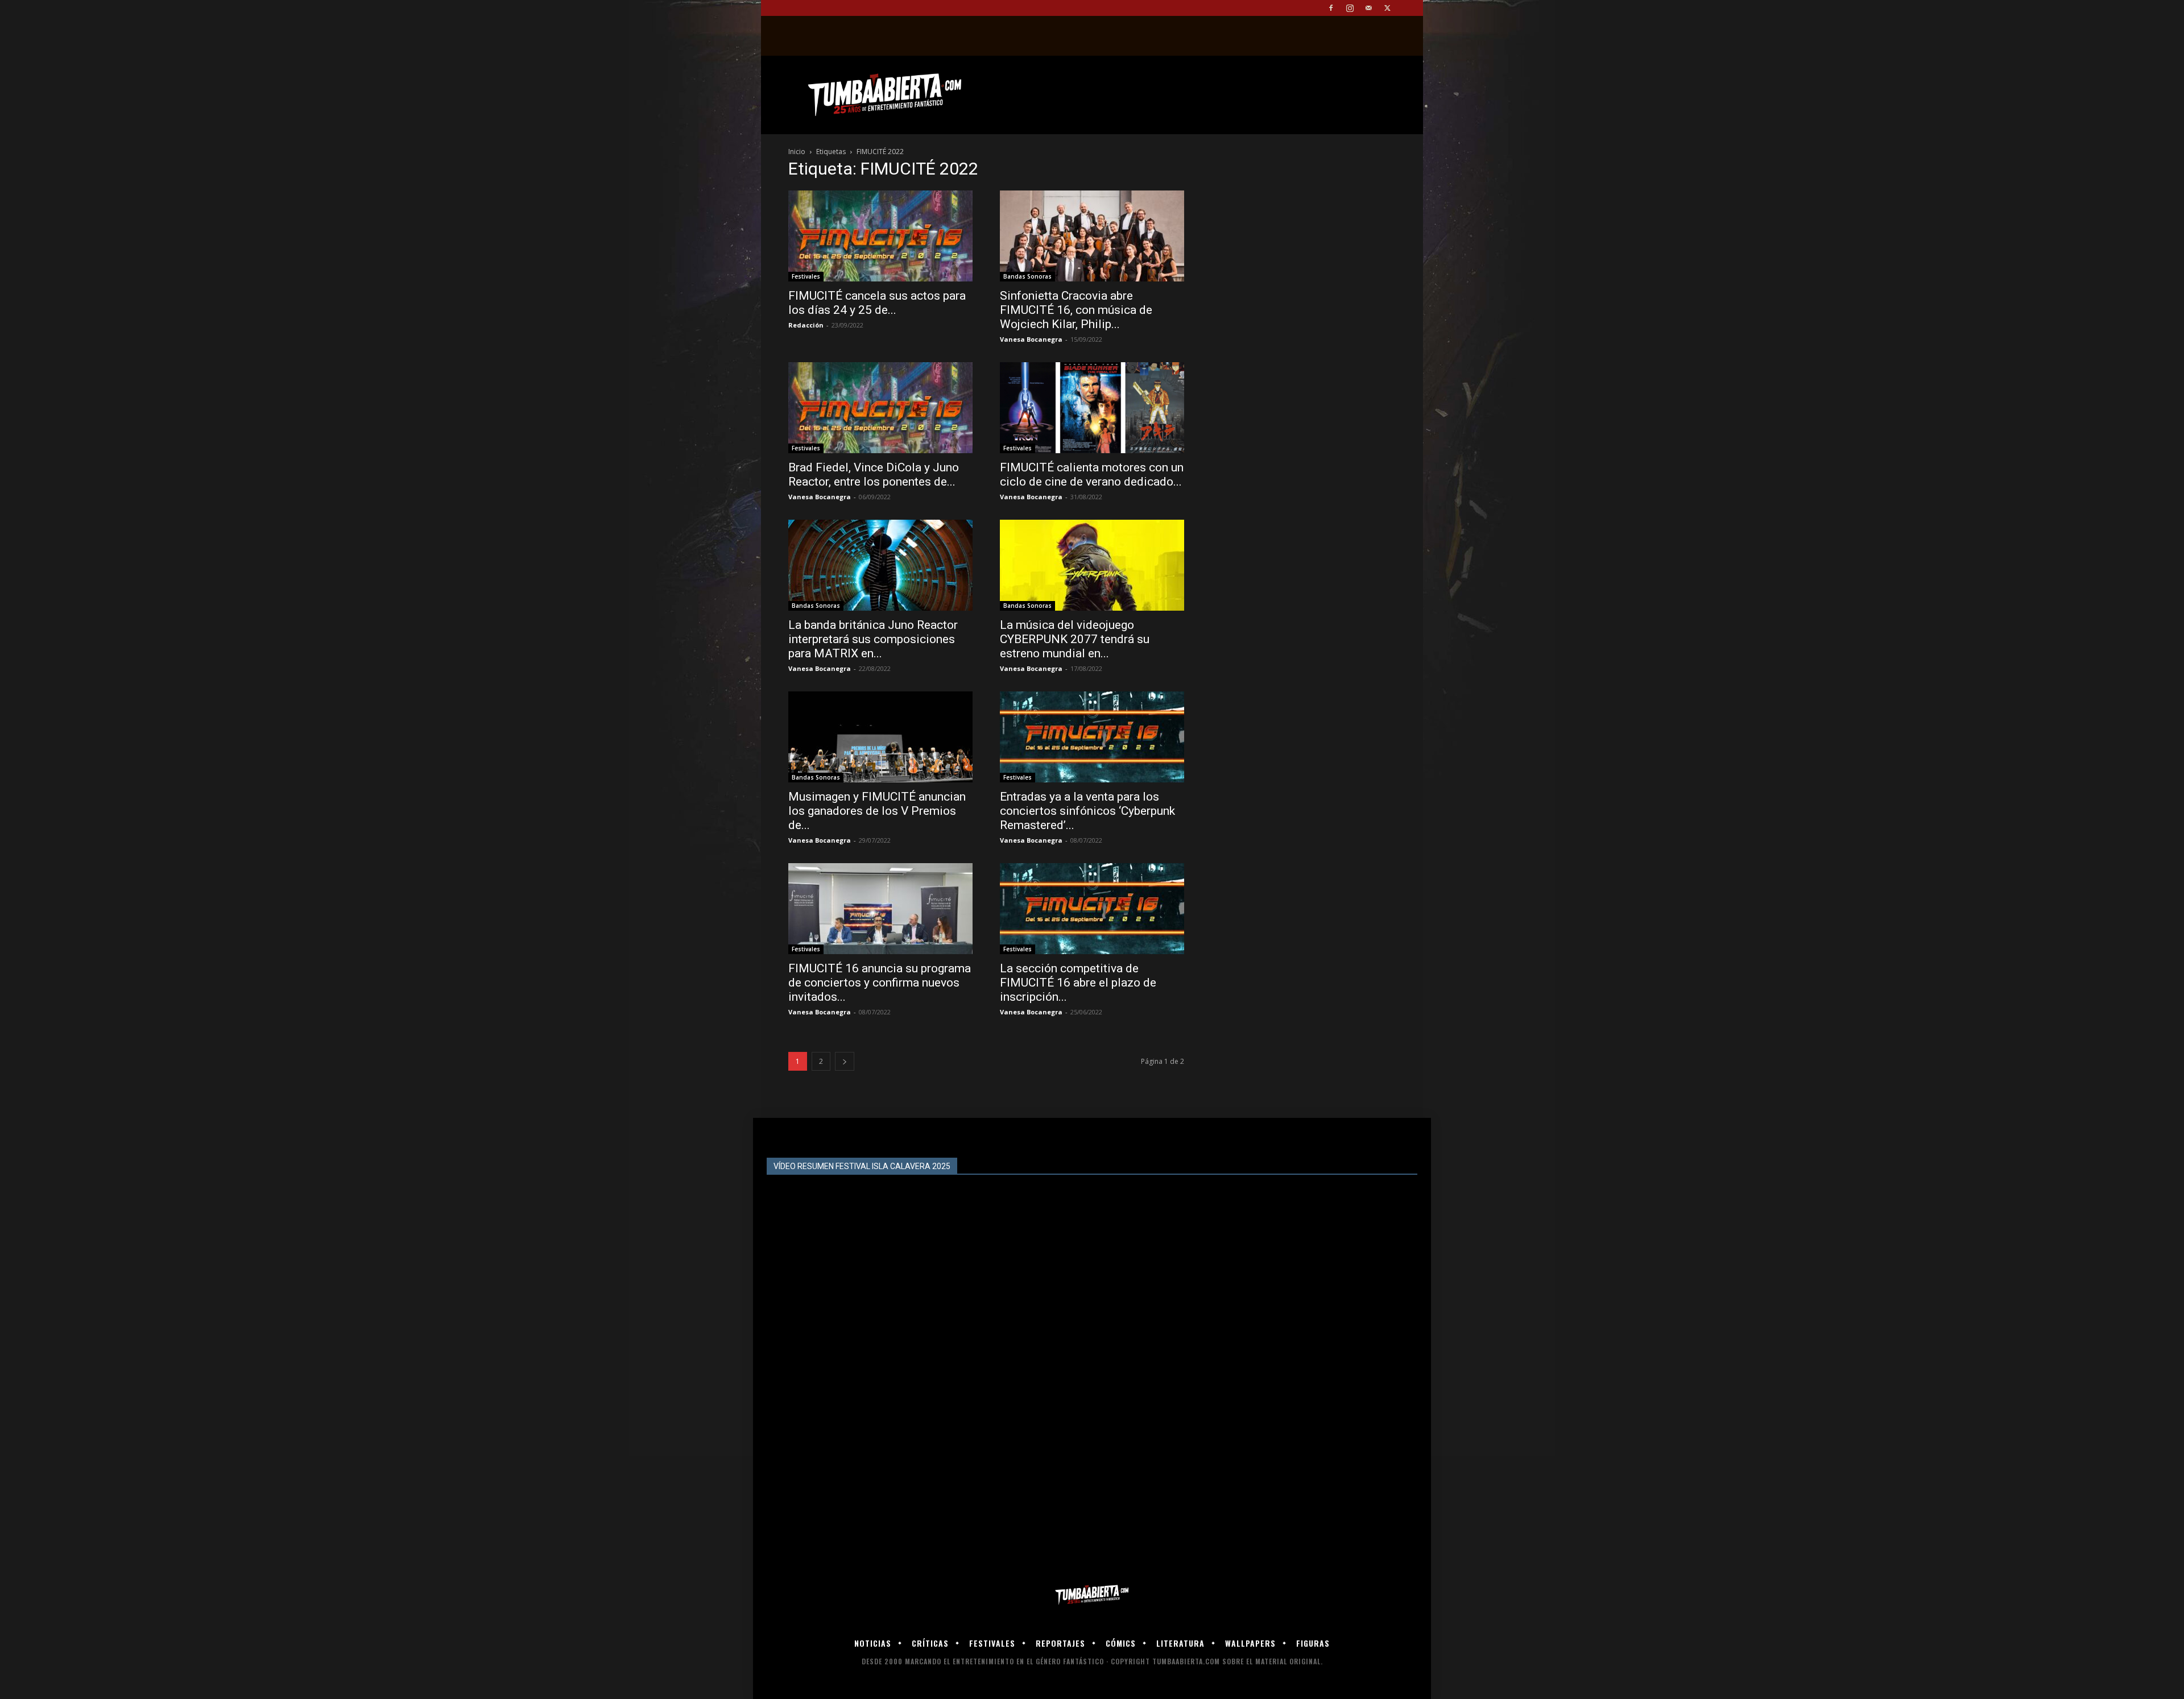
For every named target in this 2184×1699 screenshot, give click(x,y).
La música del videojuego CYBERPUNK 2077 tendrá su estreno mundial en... (1075, 639)
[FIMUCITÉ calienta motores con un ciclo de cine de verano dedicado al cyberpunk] (1092, 408)
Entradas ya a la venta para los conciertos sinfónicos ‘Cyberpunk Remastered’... (1087, 811)
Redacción (806, 325)
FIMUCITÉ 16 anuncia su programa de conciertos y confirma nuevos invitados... (880, 983)
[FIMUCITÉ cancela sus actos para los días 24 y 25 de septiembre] (880, 236)
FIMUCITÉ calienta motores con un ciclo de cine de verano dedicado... (1092, 475)
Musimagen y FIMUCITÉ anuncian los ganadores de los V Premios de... (877, 811)
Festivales (806, 276)
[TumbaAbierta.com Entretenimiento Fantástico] (1092, 1595)
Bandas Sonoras (1027, 276)
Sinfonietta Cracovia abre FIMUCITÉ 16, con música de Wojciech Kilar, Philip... (1076, 310)
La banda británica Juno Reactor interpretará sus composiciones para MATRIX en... (873, 639)
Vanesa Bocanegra (1031, 339)
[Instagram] (1350, 8)
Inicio (797, 152)
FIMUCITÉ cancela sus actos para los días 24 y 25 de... (877, 303)
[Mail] (1368, 8)
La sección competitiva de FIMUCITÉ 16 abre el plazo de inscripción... (1078, 983)
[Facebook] (1331, 8)
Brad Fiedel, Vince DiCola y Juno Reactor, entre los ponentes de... (874, 475)
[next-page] (845, 1061)
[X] (1387, 8)
